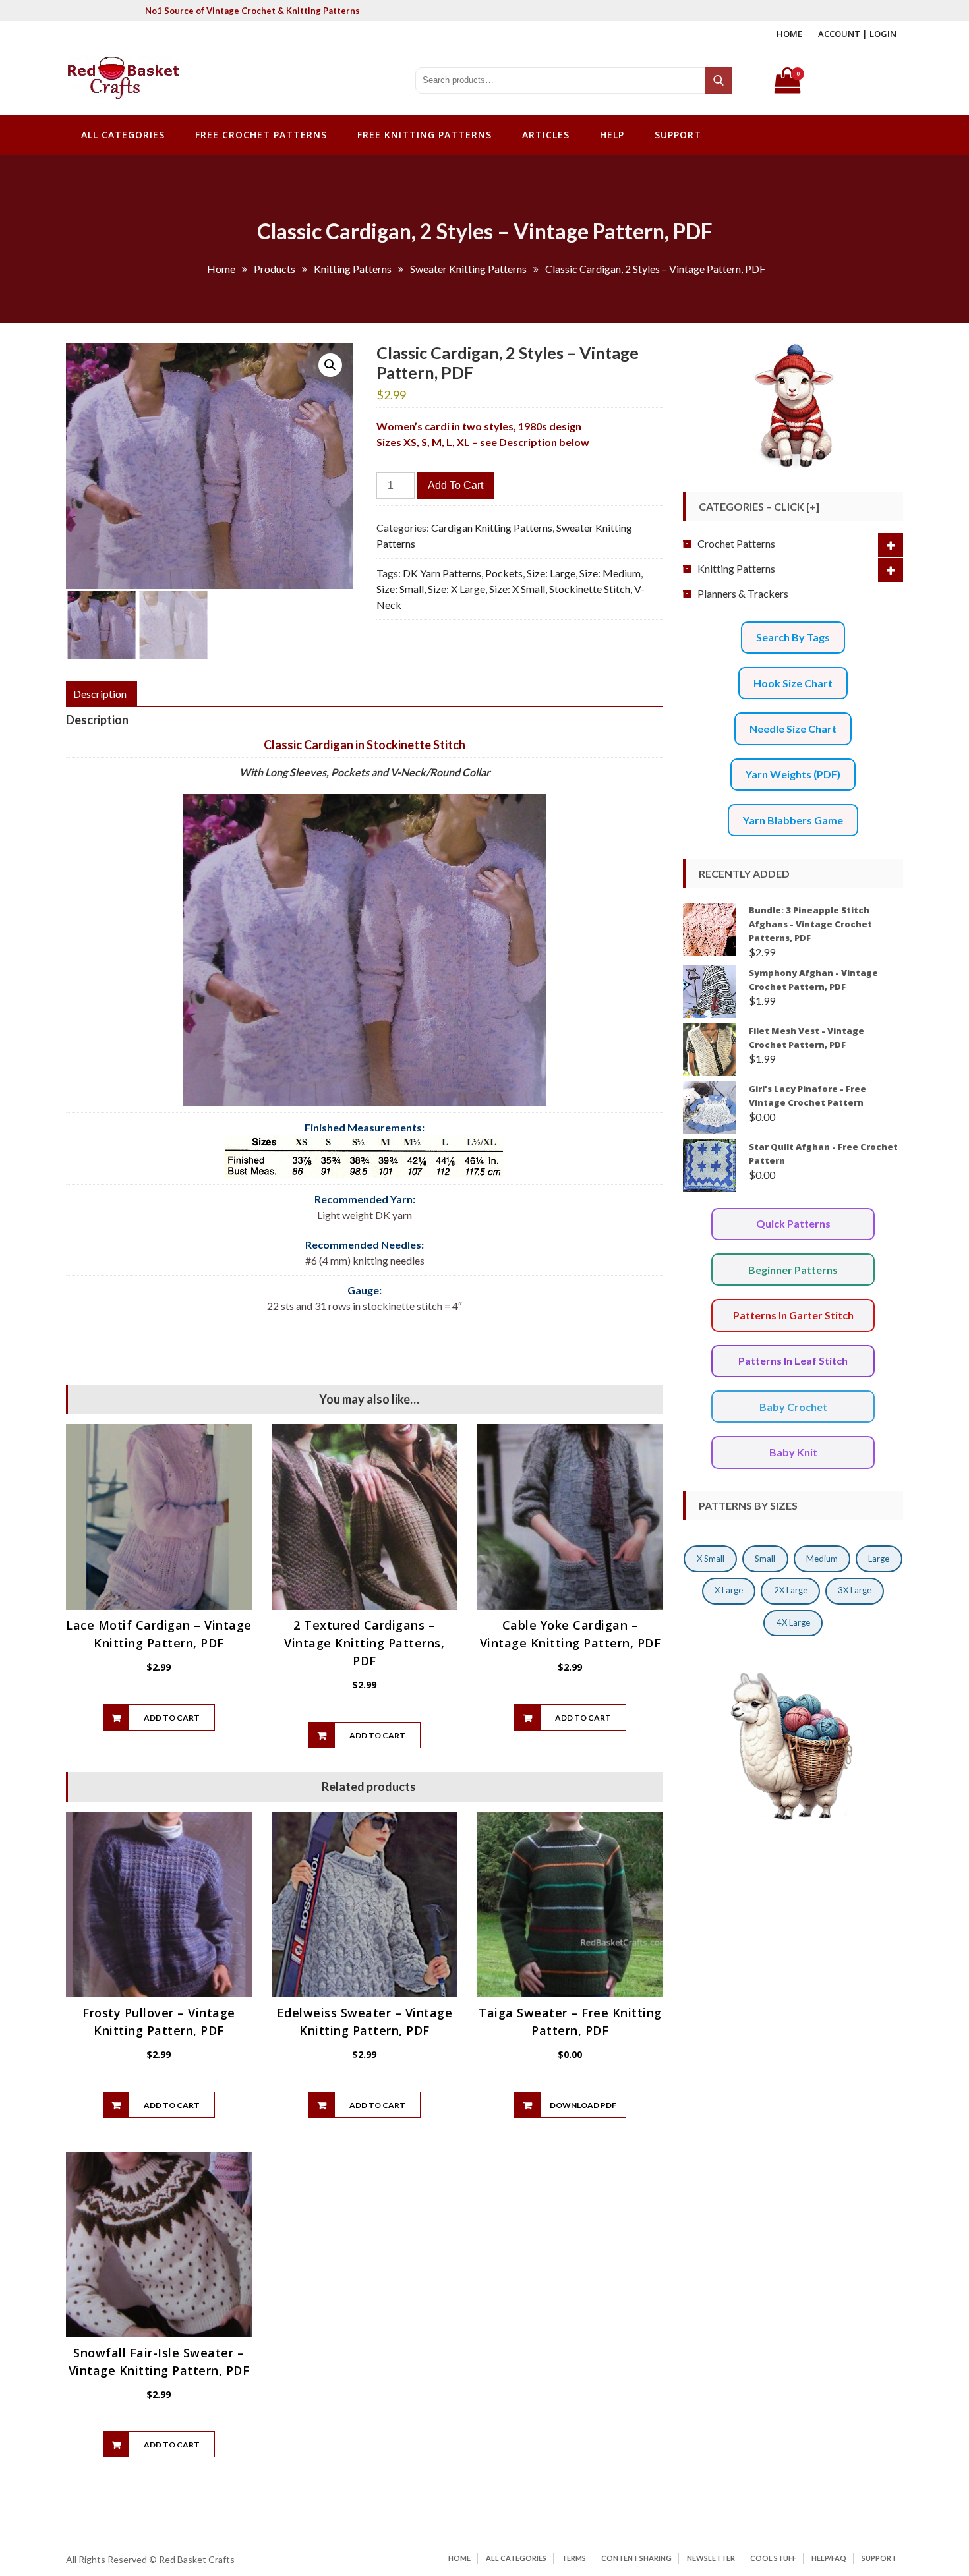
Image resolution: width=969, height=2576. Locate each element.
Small (765, 1559)
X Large (729, 1590)
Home (789, 34)
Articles (546, 135)
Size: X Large (456, 589)
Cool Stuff (773, 2558)
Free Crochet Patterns (261, 135)
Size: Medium (610, 573)
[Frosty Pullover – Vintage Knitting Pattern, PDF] (159, 1904)
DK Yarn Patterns (442, 573)
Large (879, 1559)
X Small (711, 1559)
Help (612, 135)
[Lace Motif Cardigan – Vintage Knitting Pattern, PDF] (159, 1517)
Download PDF (583, 2105)
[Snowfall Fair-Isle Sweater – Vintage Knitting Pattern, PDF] (159, 2245)
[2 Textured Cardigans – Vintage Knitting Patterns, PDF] (365, 1517)
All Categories (123, 135)
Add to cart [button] (172, 1718)
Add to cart (455, 485)
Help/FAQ (829, 2558)
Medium (822, 1559)
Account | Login (857, 34)
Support (678, 135)
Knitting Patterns (736, 568)
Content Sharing (636, 2558)
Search (719, 80)
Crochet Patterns (736, 543)
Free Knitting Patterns (425, 135)
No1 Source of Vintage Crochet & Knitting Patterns (252, 11)
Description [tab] (100, 694)
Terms (574, 2558)
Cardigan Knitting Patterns (492, 528)
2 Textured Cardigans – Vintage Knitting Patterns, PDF (364, 1643)
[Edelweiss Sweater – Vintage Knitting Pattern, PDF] (365, 1904)
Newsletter (711, 2558)
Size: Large (551, 573)
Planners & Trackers (743, 593)
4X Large (793, 1622)
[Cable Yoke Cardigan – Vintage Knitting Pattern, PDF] (570, 1517)
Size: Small (400, 589)
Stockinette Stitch (590, 589)
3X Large (855, 1590)
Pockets (504, 573)
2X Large (791, 1590)
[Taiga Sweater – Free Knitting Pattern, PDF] (570, 1904)
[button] (330, 365)
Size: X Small (517, 589)
